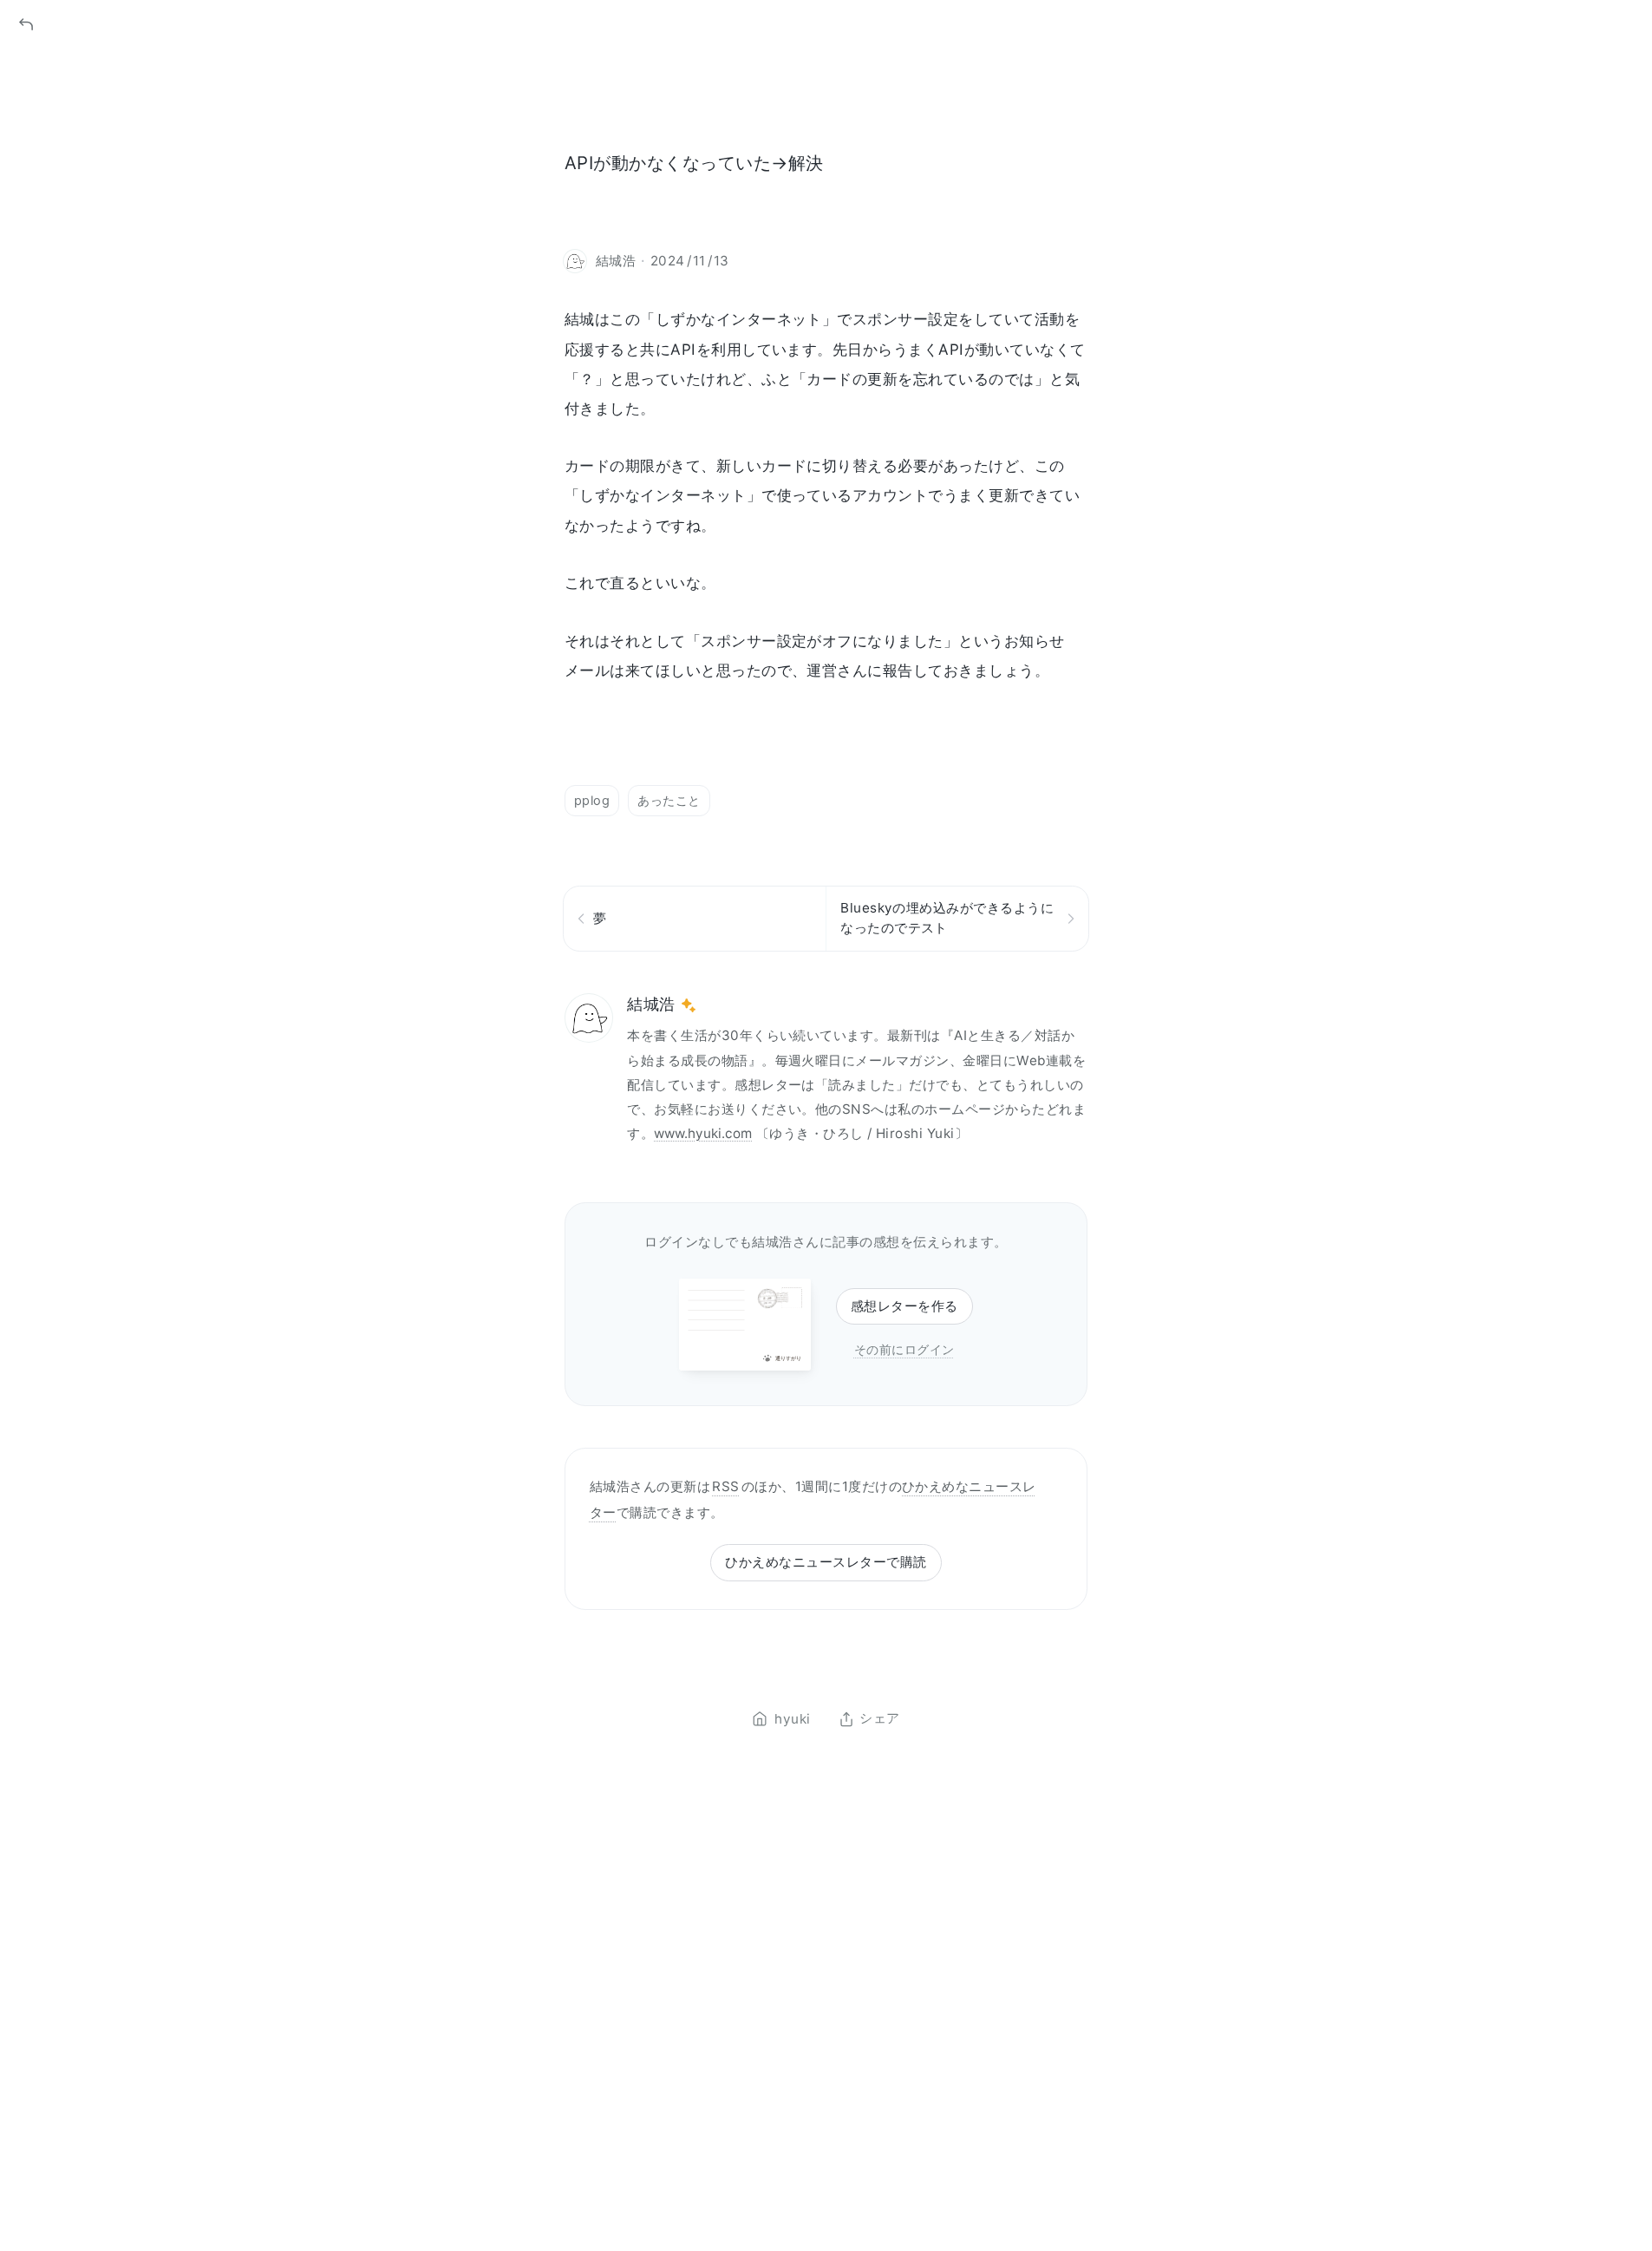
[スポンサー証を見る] (689, 1005)
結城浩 (651, 1004)
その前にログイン (904, 1349)
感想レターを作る (904, 1306)
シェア (879, 1719)
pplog (592, 800)
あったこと (669, 800)
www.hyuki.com (703, 1133)
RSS (725, 1486)
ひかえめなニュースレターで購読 (826, 1562)
